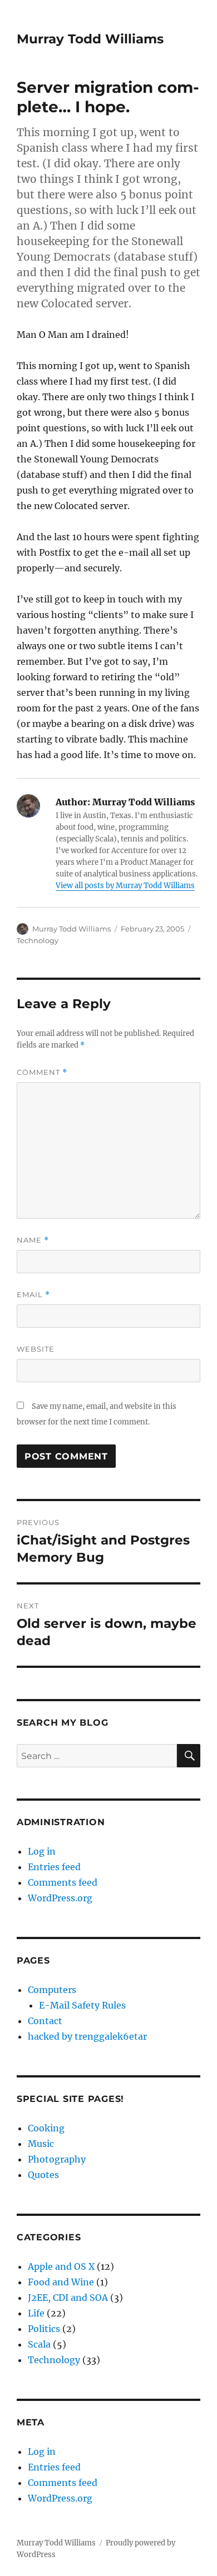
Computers (52, 1990)
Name (33, 1240)
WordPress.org (60, 1898)
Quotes (43, 2175)
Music (41, 2144)
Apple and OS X (61, 2266)
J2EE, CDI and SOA (68, 2298)
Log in (42, 1851)
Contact (45, 2021)
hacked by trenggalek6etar (87, 2036)
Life (36, 2313)
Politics (44, 2329)
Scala (39, 2344)
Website (36, 1349)
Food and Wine (61, 2282)
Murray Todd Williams (90, 39)
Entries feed (54, 1867)
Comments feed (63, 1882)
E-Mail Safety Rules (82, 2005)
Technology (38, 940)
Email (33, 1295)
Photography (57, 2159)
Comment (42, 1072)
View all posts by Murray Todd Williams (125, 886)
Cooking (46, 2128)
